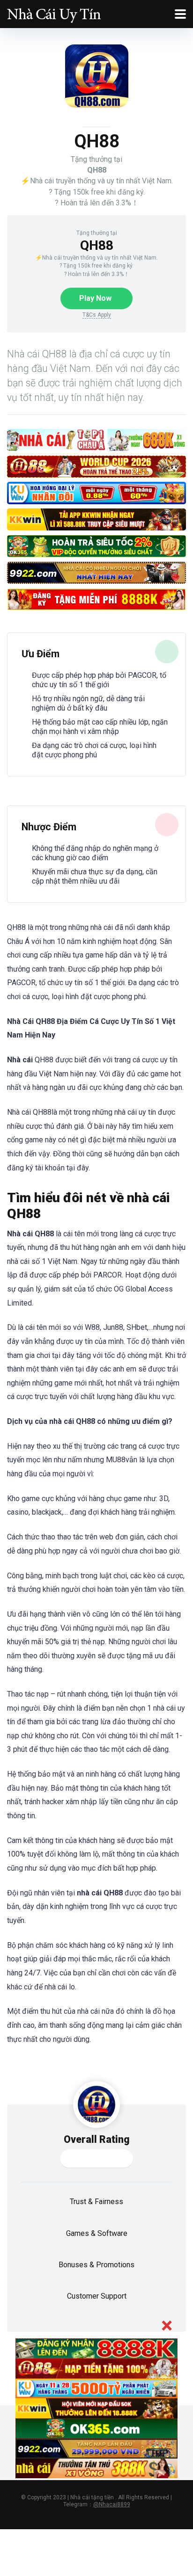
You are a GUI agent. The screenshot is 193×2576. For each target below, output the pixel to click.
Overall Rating (97, 2139)
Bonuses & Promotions (96, 2265)
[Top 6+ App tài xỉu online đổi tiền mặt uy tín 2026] (54, 13)
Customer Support (97, 2296)
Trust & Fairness (96, 2202)
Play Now (95, 298)
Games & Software (97, 2233)
